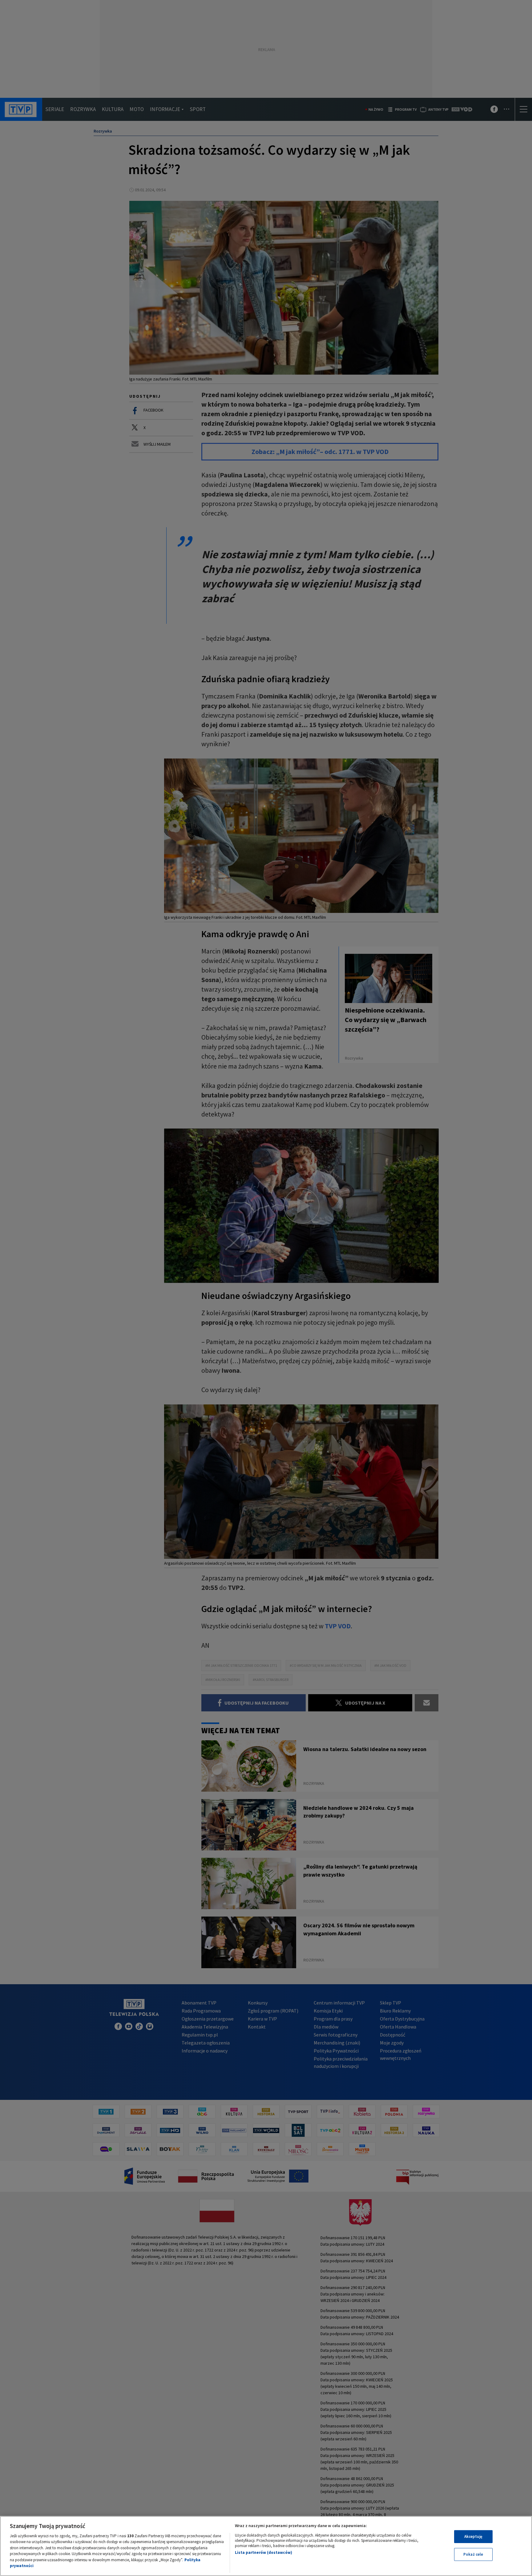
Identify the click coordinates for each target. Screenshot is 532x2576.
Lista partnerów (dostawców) (264, 2552)
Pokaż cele (473, 2554)
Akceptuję (473, 2536)
